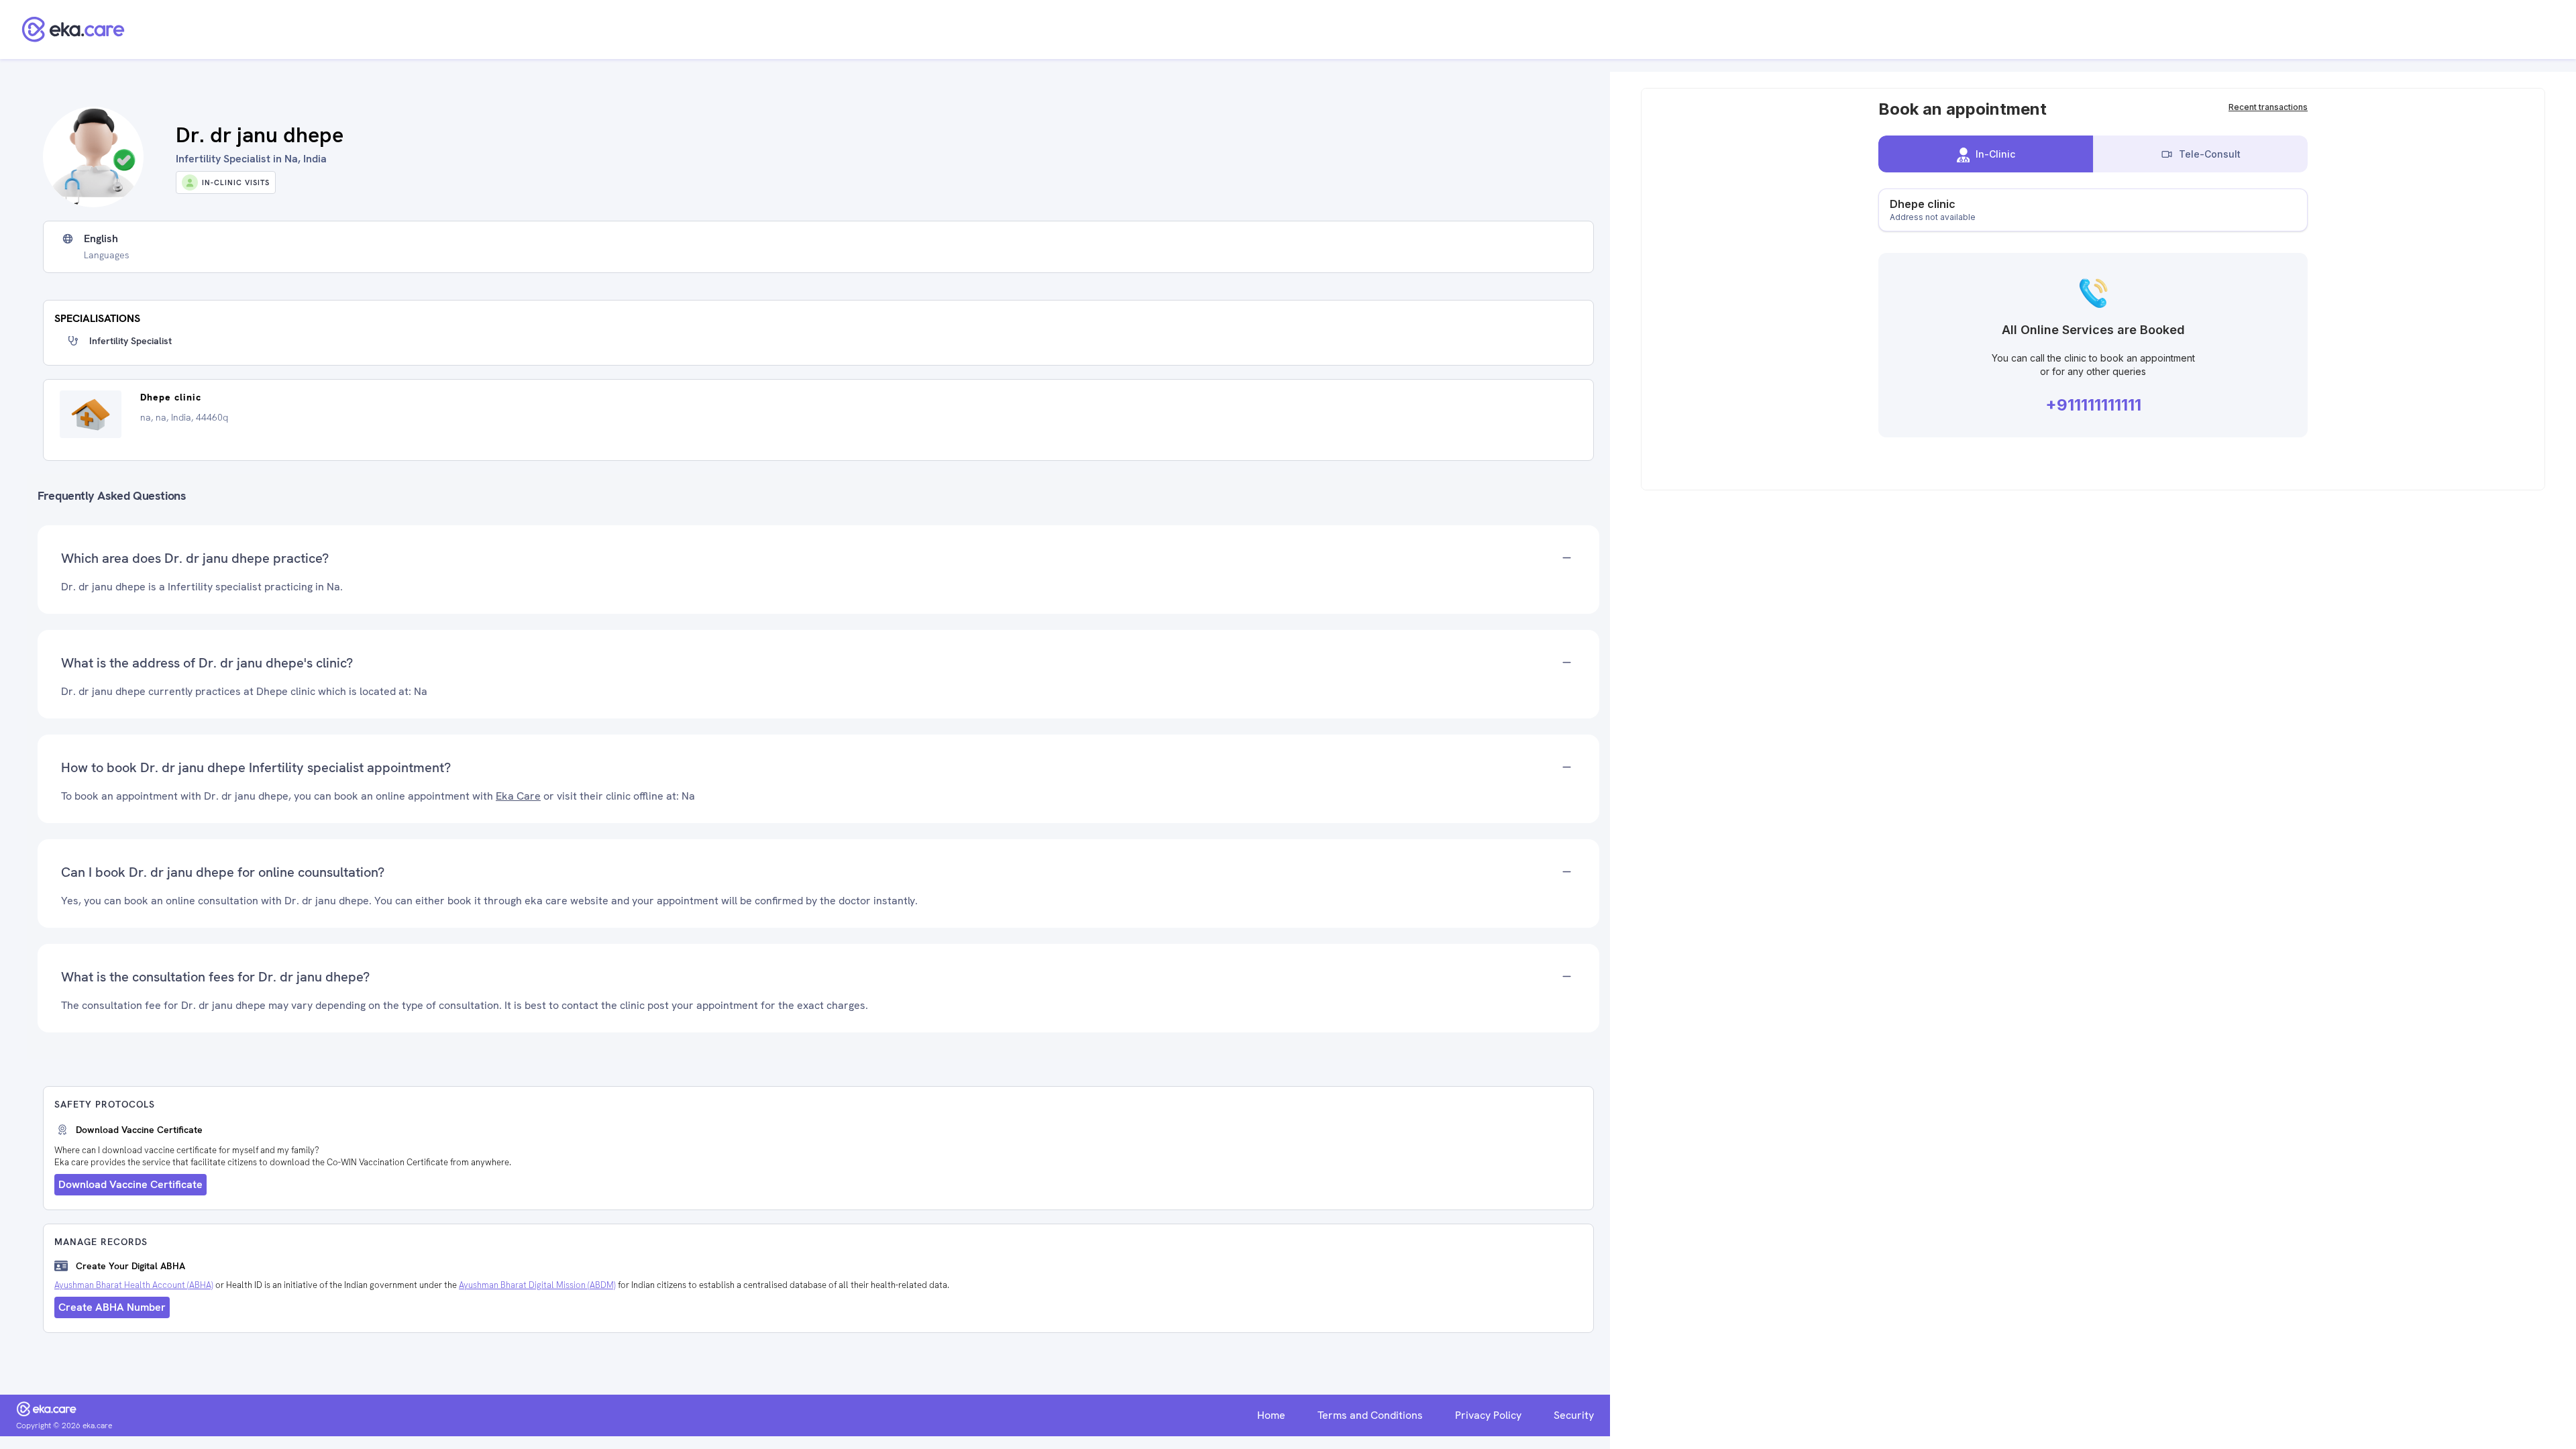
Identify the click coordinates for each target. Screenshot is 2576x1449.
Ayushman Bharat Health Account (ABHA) (134, 1285)
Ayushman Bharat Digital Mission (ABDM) (537, 1285)
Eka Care (518, 796)
